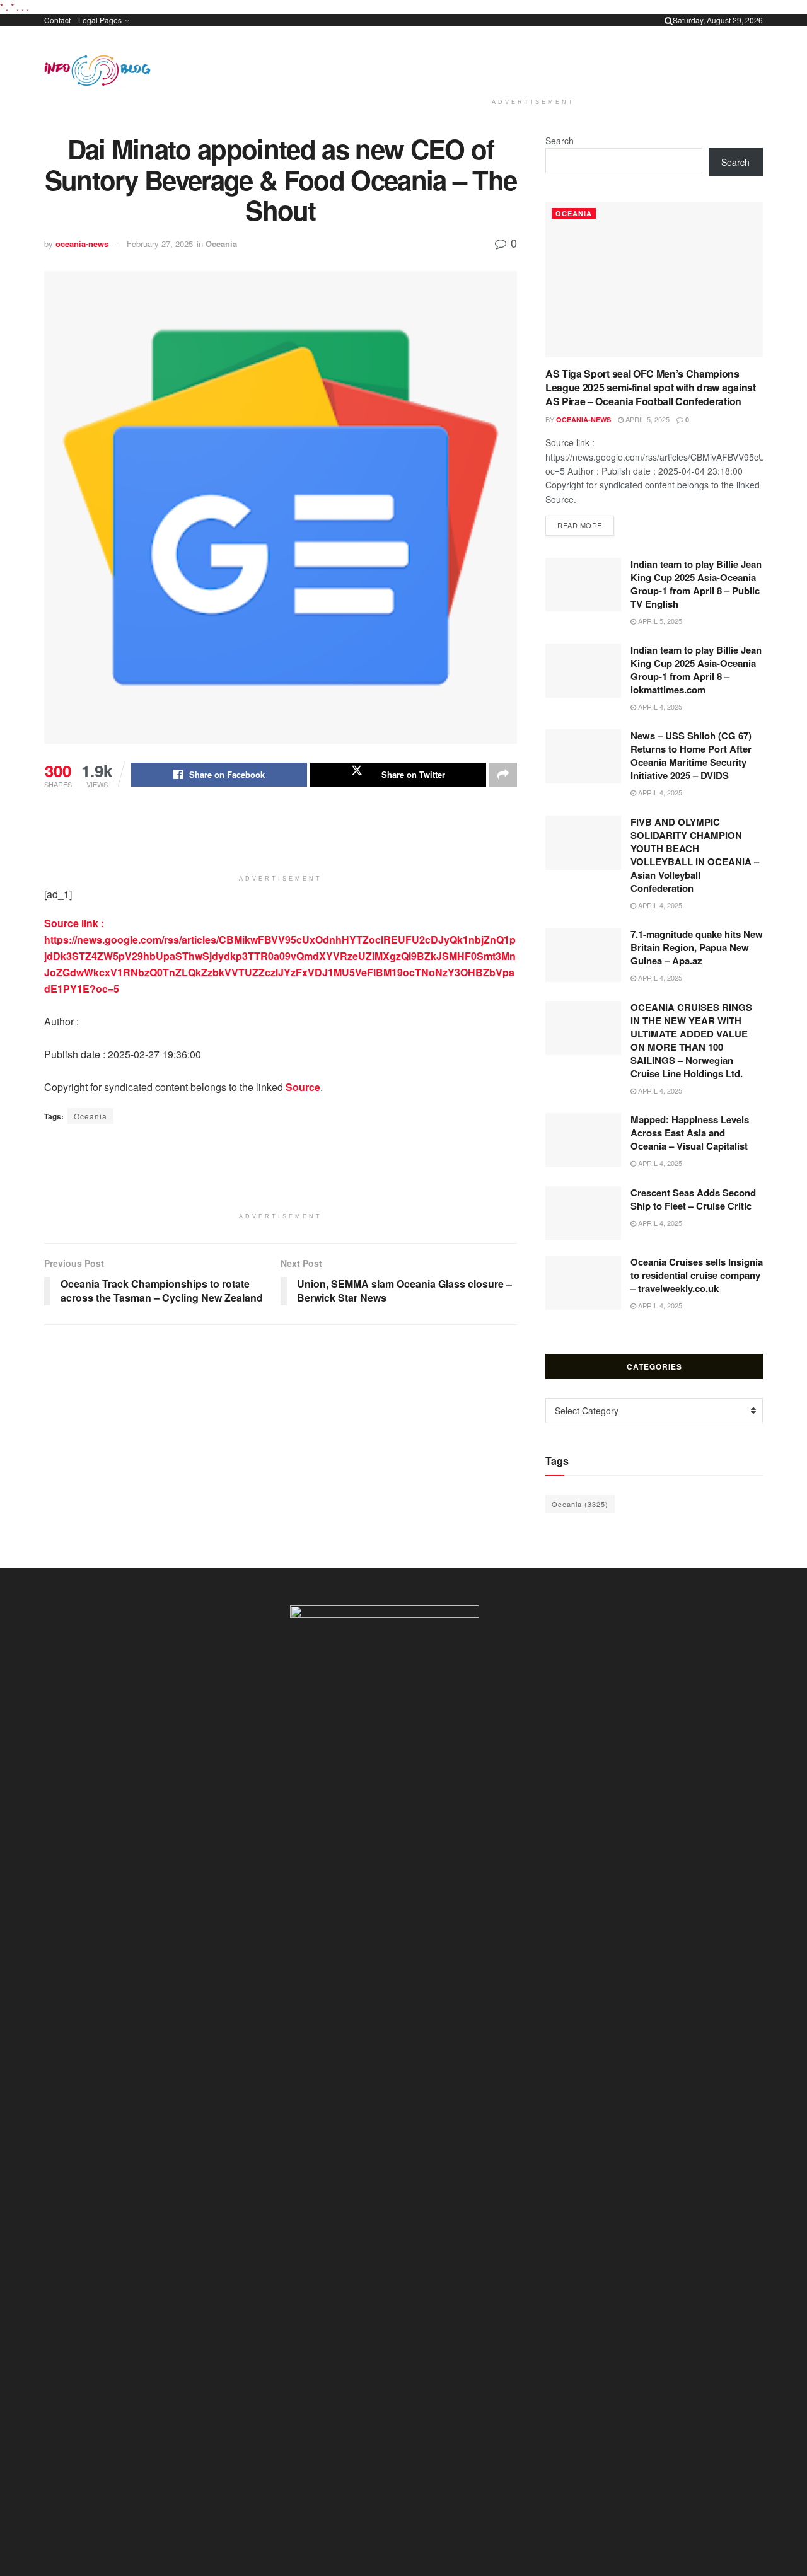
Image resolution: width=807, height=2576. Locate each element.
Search (560, 141)
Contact (57, 20)
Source (303, 1087)
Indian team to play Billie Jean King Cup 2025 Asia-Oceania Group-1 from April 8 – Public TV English (696, 584)
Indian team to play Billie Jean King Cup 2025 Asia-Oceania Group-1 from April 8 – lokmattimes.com (696, 670)
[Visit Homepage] (97, 71)
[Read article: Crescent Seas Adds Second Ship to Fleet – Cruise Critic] (583, 1213)
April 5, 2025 (647, 419)
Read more (586, 525)
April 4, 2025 (659, 707)
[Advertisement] (533, 60)
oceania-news (82, 244)
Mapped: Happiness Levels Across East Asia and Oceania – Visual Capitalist (690, 1133)
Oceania (221, 244)
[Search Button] (669, 20)
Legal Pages (100, 20)
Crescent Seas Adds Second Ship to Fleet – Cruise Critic (693, 1199)
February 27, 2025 (160, 244)
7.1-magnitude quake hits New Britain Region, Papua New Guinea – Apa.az (697, 947)
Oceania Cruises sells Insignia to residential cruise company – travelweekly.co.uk (697, 1275)
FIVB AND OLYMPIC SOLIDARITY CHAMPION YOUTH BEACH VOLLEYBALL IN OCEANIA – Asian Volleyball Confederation (695, 855)
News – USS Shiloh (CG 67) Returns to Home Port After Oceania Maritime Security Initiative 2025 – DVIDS (691, 755)
